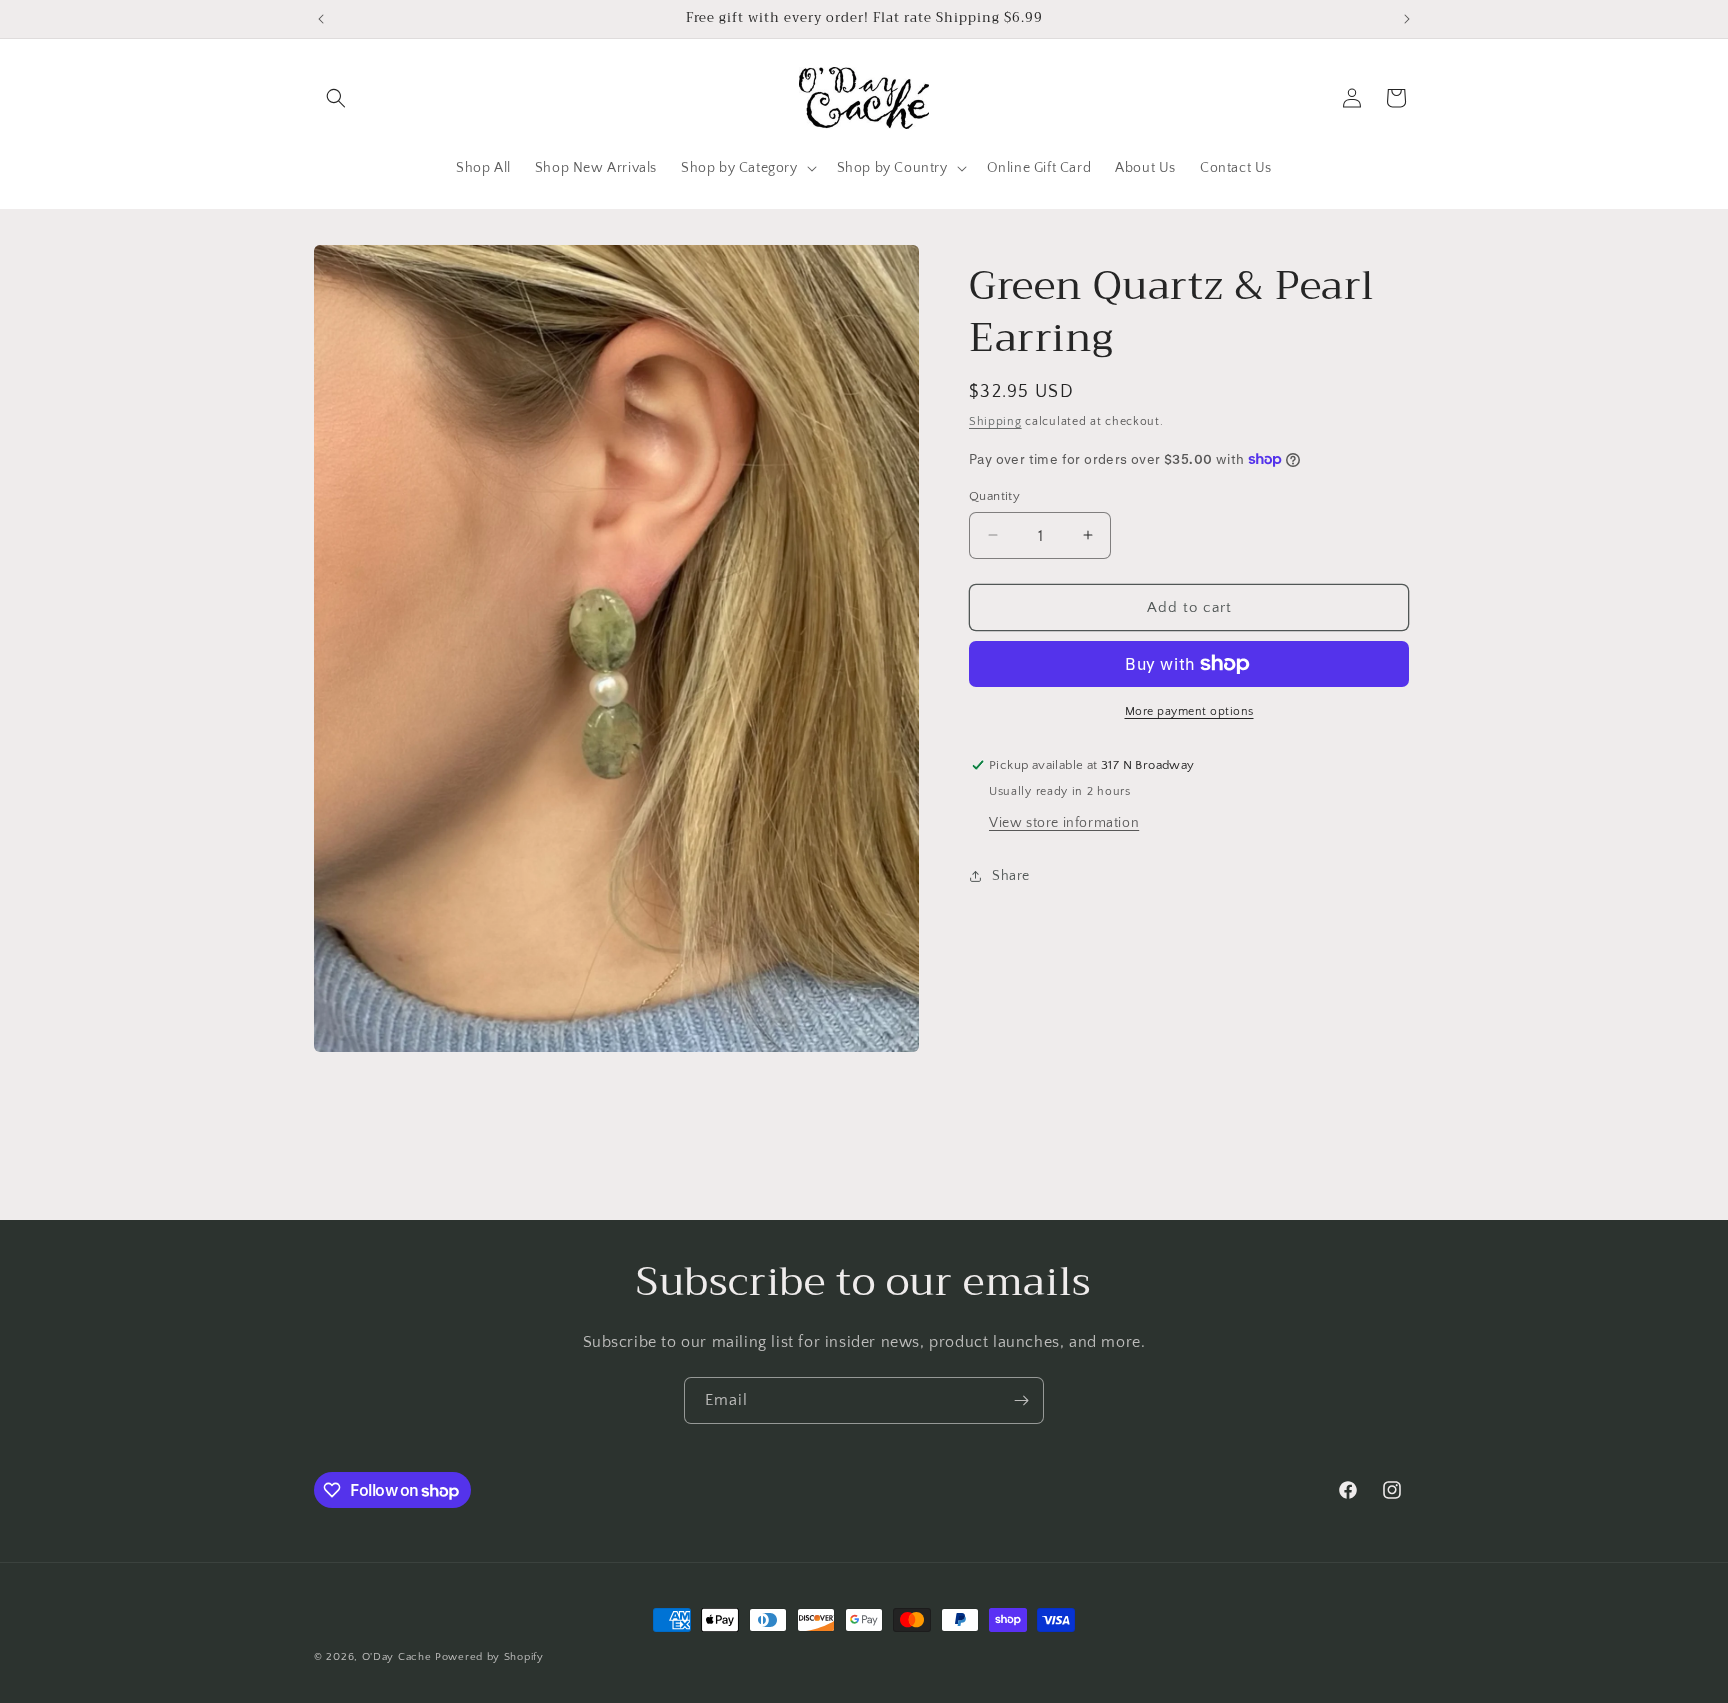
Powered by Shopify (489, 1657)
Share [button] (1011, 875)
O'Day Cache (397, 1657)
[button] (336, 98)
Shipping (995, 421)
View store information (1064, 823)
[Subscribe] (1021, 1400)
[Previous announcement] (321, 19)
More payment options (1189, 711)
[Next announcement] (1407, 19)
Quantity (994, 495)
